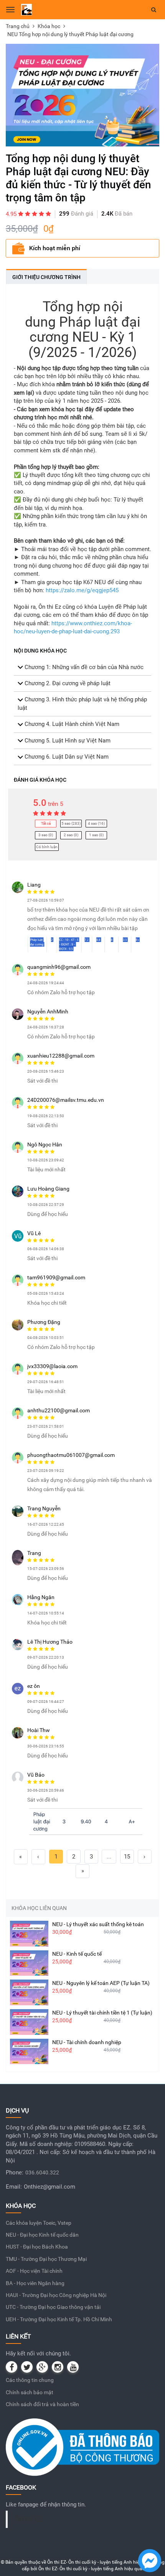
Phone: (15, 2172)
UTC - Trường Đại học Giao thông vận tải (53, 2307)
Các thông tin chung (30, 2380)
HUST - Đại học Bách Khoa (37, 2247)
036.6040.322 (42, 2172)
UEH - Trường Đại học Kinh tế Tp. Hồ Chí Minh (59, 2319)
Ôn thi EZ (29, 2519)
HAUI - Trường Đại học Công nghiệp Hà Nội (56, 2295)
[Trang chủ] (26, 9)
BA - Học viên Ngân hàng (35, 2283)
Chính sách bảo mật (30, 2392)
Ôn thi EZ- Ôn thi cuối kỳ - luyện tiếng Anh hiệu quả (99, 2562)
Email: (14, 2187)
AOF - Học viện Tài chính (34, 2271)
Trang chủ (18, 26)
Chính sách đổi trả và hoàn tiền (42, 2404)
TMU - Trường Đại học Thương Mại (46, 2259)
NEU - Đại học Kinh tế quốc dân (42, 2235)
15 (127, 1857)
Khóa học (49, 26)
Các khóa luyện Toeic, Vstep (39, 2223)
